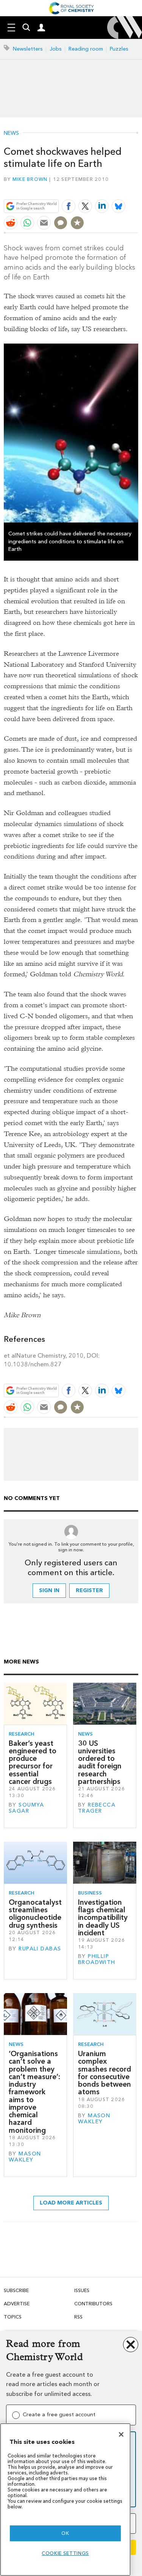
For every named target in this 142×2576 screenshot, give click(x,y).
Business (90, 1893)
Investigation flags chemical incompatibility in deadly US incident (103, 1918)
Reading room (86, 49)
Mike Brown (30, 179)
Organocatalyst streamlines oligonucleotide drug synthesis (35, 1914)
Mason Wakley (25, 2157)
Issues (82, 2290)
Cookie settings (65, 2553)
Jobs (56, 49)
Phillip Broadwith (97, 1959)
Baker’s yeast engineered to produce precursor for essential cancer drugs (33, 1762)
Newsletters (28, 49)
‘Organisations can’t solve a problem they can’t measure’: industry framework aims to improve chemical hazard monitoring (34, 2092)
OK (65, 2533)
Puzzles (119, 49)
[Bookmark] (77, 223)
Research (22, 1734)
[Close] (121, 2434)
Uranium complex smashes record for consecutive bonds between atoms (105, 2073)
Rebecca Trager (97, 1808)
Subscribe (16, 2290)
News (11, 133)
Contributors (93, 2304)
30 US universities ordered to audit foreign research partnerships (100, 1762)
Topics (13, 2317)
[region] (65, 2500)
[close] (137, 188)
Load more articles (71, 2203)
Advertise (17, 2304)
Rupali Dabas (40, 1949)
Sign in (49, 1590)
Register (89, 1590)
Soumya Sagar (27, 1808)
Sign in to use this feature (102, 188)
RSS (78, 2317)
